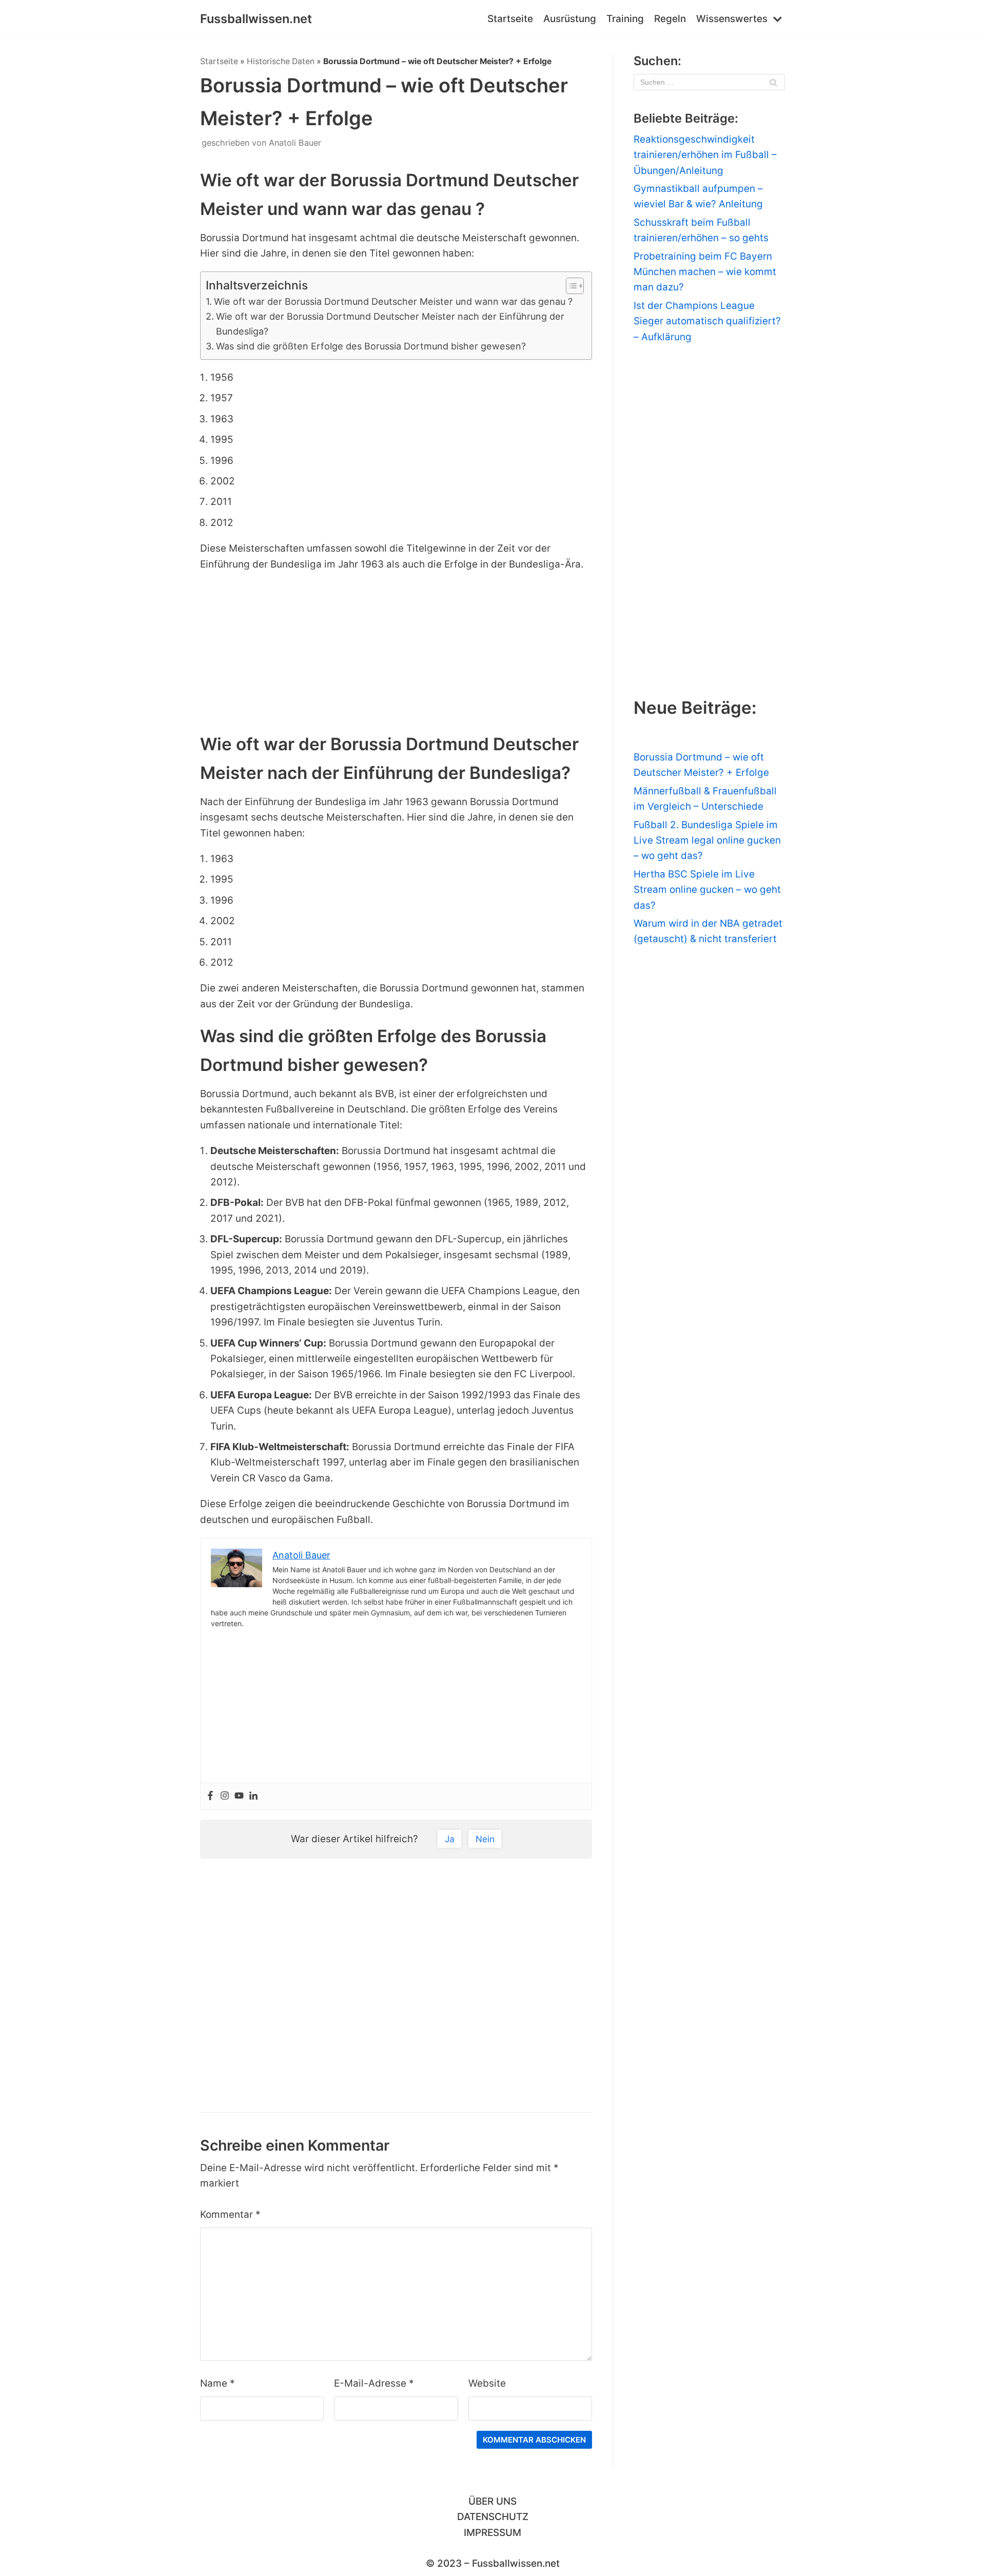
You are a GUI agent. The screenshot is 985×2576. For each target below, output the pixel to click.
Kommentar (230, 2214)
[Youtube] (239, 1796)
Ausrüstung (570, 19)
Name (218, 2383)
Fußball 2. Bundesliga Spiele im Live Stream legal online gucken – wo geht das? (707, 841)
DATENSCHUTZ (493, 2517)
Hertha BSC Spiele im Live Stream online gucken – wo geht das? (707, 890)
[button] (570, 286)
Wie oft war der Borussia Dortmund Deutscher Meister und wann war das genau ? (393, 301)
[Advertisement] (396, 654)
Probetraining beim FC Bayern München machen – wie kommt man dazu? (705, 272)
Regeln (670, 19)
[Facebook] (210, 1796)
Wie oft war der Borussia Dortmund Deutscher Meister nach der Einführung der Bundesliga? (390, 324)
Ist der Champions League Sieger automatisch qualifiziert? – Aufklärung (707, 321)
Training (625, 19)
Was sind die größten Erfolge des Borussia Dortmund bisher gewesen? (371, 346)
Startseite (510, 19)
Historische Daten (281, 61)
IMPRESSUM (493, 2533)
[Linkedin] (253, 1796)
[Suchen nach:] (709, 82)
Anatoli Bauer (295, 143)
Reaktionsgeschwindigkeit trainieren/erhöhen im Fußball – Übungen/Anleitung (705, 155)
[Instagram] (225, 1796)
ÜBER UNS (493, 2501)
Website (487, 2383)
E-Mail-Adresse (374, 2383)
